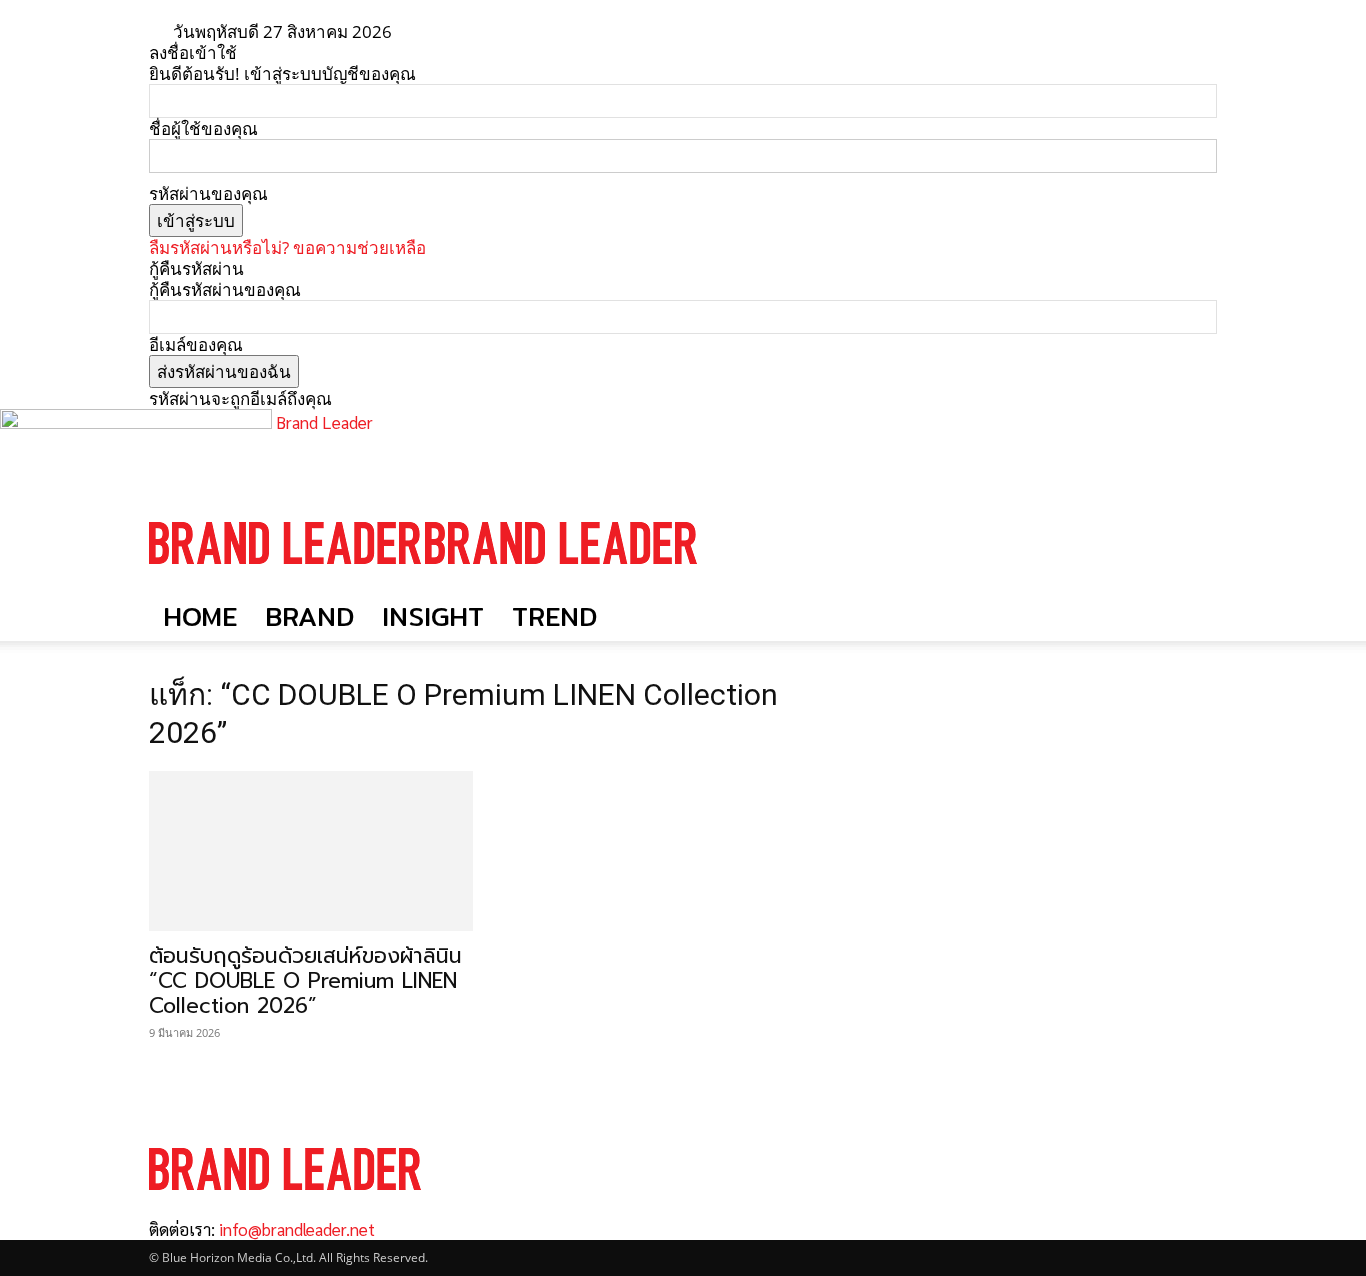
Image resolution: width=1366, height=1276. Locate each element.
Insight (433, 616)
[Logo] (287, 582)
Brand (309, 616)
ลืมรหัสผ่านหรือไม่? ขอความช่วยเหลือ (287, 247)
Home (200, 616)
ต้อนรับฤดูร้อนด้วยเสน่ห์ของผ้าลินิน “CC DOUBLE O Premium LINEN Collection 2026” (305, 981)
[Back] (470, 31)
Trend (554, 616)
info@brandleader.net (297, 1229)
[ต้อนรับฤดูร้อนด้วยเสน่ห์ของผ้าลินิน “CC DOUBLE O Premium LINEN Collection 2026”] (311, 851)
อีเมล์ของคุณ (196, 344)
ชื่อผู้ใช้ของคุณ (203, 128)
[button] (1193, 523)
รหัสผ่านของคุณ (208, 193)
